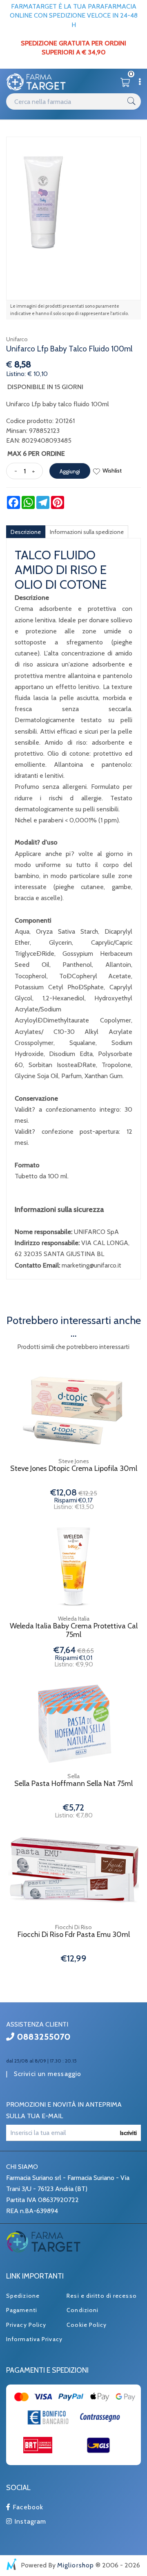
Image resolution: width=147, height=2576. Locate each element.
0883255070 (43, 2037)
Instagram (29, 2521)
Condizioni (82, 2310)
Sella (73, 1776)
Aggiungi (70, 471)
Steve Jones (74, 1461)
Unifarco (17, 339)
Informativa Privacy (34, 2339)
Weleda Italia (74, 1619)
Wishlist (112, 471)
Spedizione (23, 2296)
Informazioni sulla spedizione (87, 532)
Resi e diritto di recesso (102, 2296)
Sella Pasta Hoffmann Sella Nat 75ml (73, 1784)
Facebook (27, 2507)
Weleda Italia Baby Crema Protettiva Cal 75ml (74, 1631)
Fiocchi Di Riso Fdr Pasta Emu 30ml (74, 1935)
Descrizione (26, 532)
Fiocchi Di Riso (73, 1927)
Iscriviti (128, 2133)
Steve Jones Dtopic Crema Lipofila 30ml (74, 1469)
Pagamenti (22, 2310)
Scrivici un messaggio (48, 2074)
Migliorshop (76, 2565)
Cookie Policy (87, 2325)
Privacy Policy (26, 2325)
